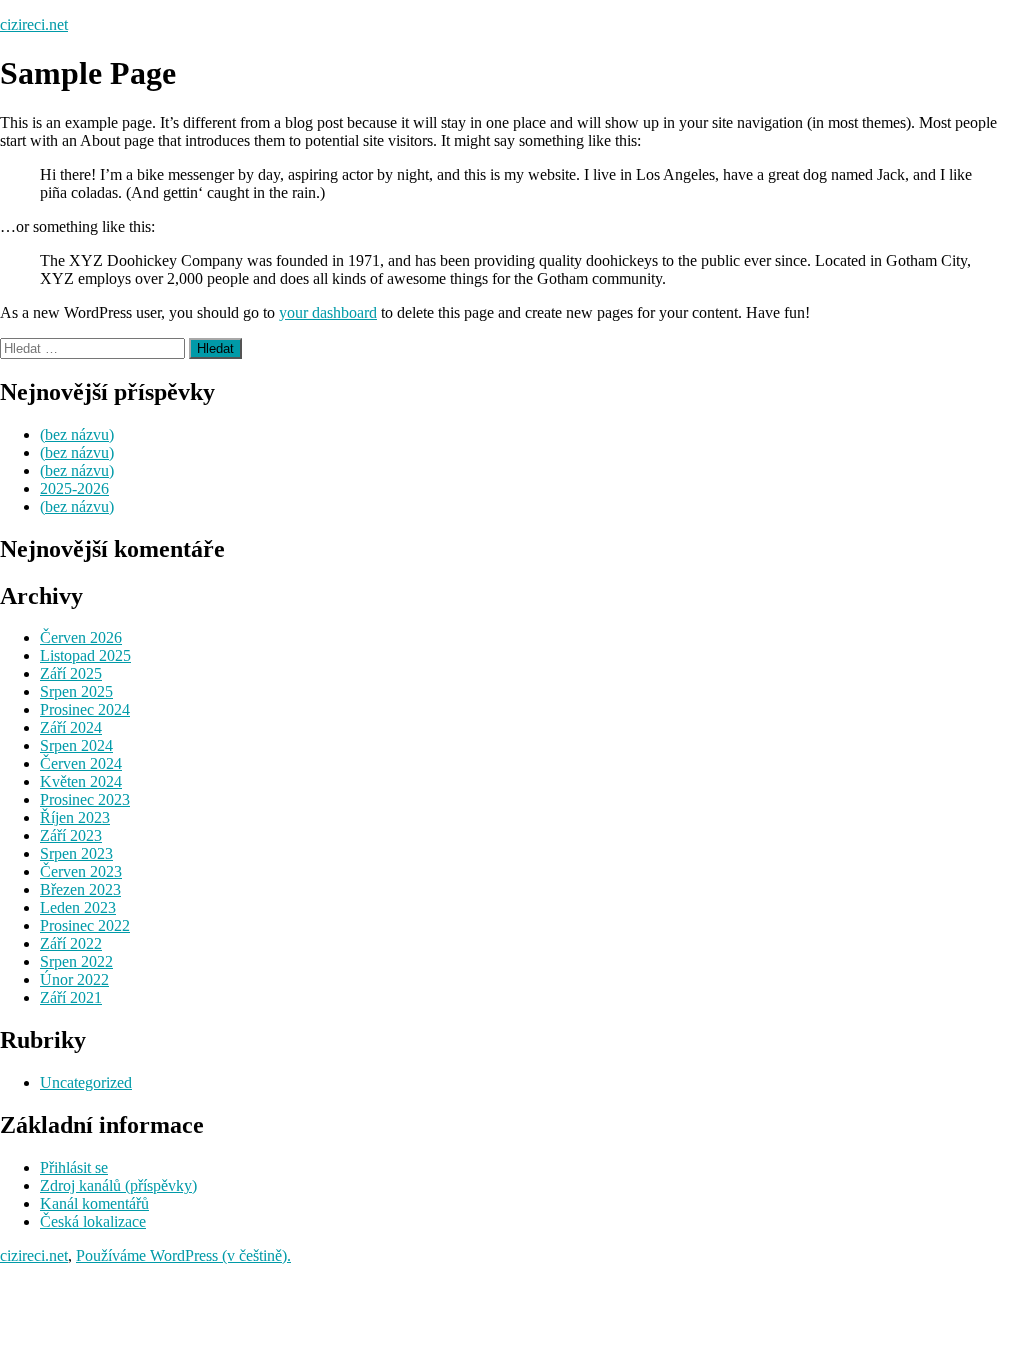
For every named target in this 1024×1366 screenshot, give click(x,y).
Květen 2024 (81, 781)
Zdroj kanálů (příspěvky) (118, 1185)
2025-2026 (74, 488)
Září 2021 (71, 997)
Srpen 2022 (76, 961)
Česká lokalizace (93, 1221)
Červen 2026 (81, 637)
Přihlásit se (74, 1167)
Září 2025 (71, 673)
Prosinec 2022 (85, 925)
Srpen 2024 (76, 745)
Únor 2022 (74, 979)
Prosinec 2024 (85, 709)
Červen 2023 (81, 871)
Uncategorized (86, 1082)
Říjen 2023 (75, 817)
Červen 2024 (81, 763)
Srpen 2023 (76, 853)
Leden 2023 (78, 907)
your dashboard (328, 312)
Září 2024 (71, 727)
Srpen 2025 (76, 691)
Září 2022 (71, 943)
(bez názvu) (77, 434)
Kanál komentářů (94, 1203)
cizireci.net (34, 24)
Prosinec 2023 (85, 799)
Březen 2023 (80, 889)
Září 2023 (71, 835)
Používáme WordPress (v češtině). (183, 1255)
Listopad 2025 (85, 655)
